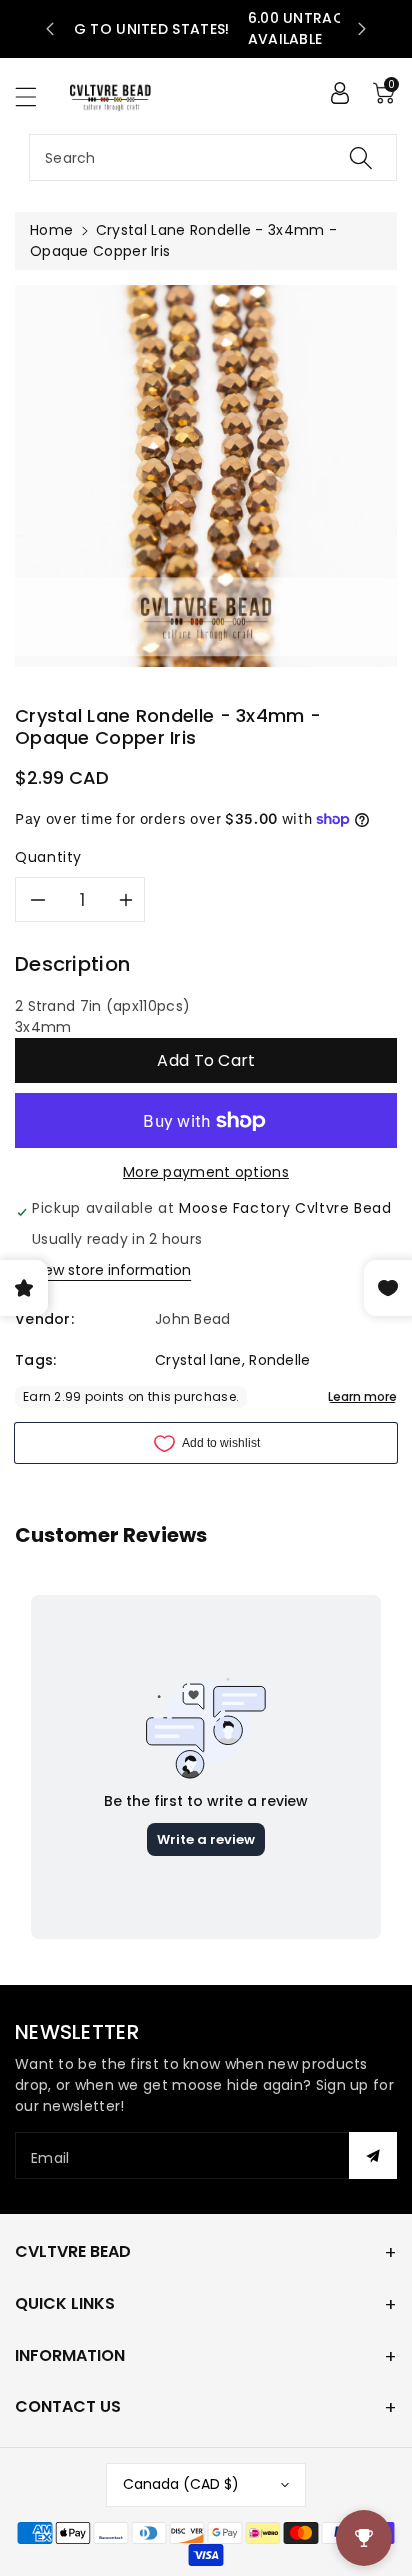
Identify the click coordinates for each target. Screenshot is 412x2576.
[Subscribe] (373, 2155)
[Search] (361, 157)
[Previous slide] (50, 29)
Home (51, 230)
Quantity (48, 857)
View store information (111, 1270)
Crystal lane (198, 1360)
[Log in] (340, 93)
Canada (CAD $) (181, 2484)
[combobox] (213, 157)
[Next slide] (362, 29)
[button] (35, 96)
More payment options (206, 1172)
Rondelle (279, 1360)
